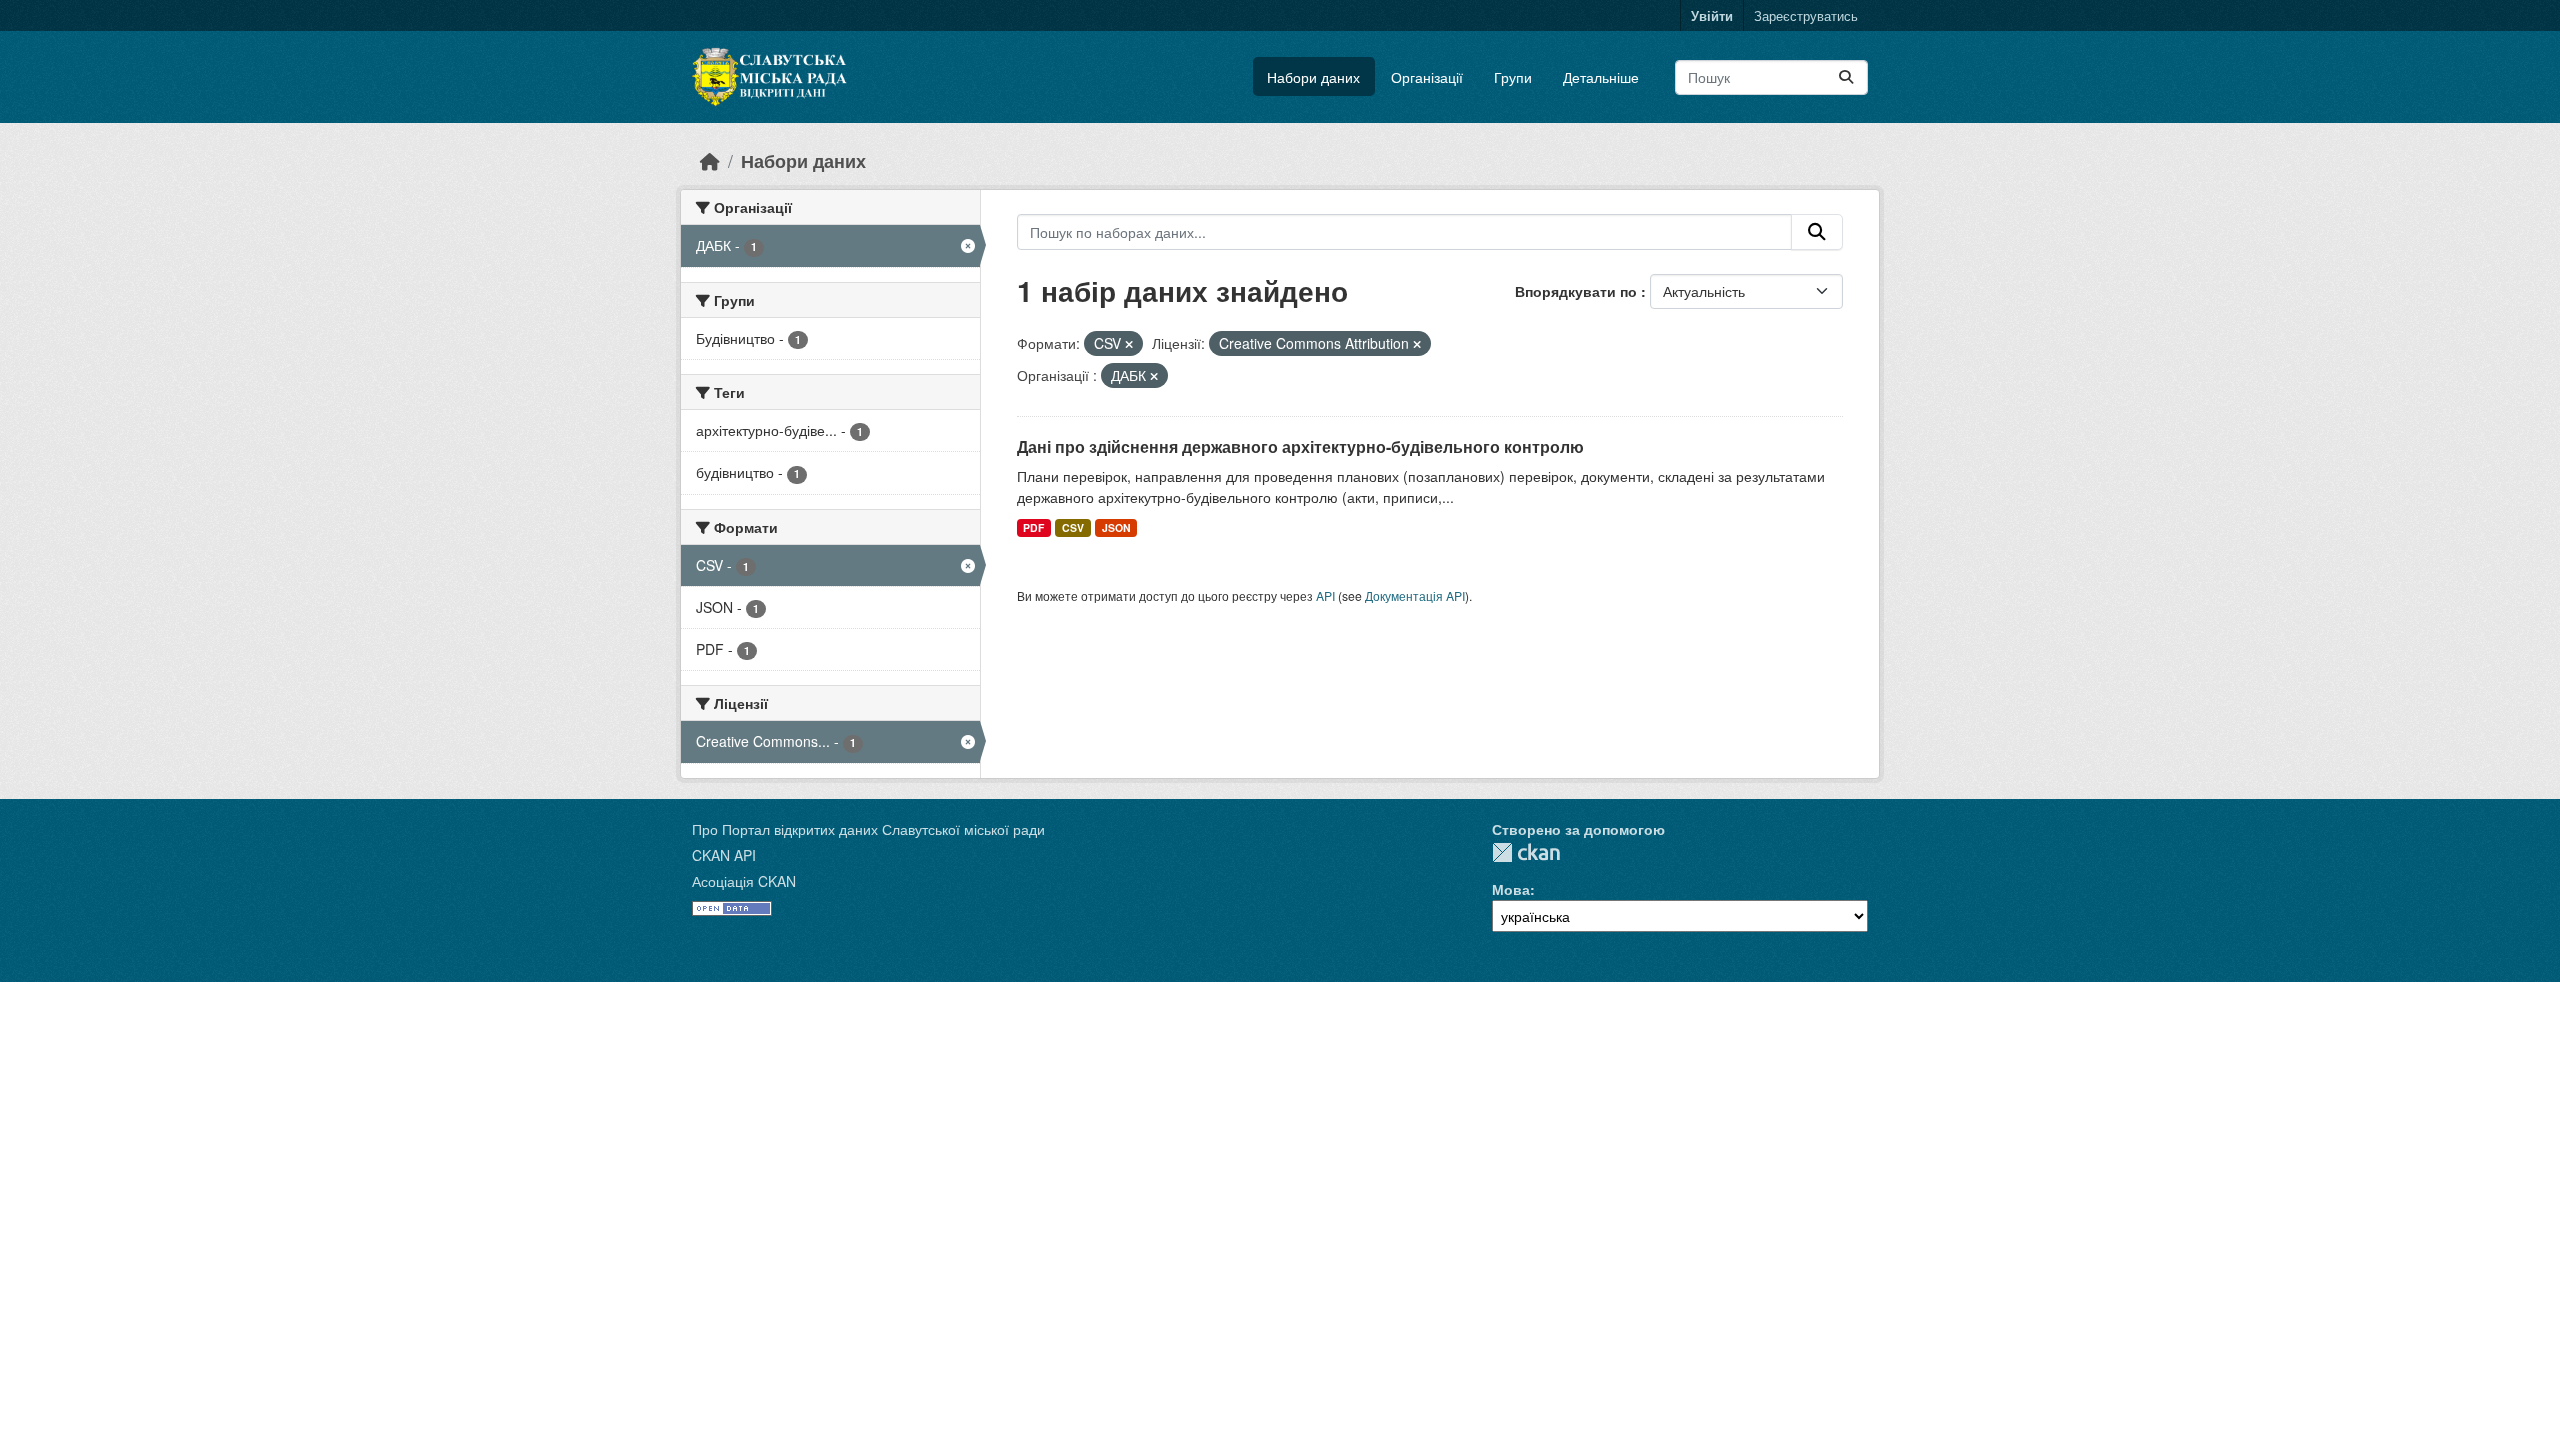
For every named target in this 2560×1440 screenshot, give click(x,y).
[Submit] (1846, 77)
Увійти (1712, 15)
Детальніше (1601, 77)
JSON (1116, 527)
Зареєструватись (1806, 15)
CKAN (1526, 852)
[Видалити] (1129, 344)
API (1325, 595)
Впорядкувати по (1578, 291)
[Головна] (710, 160)
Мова (1511, 889)
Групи (1513, 77)
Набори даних (1313, 77)
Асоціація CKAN (744, 881)
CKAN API (724, 855)
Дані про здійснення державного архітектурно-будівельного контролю (1300, 446)
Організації (1427, 77)
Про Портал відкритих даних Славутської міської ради (868, 829)
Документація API (1415, 595)
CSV (1073, 527)
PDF (1033, 527)
